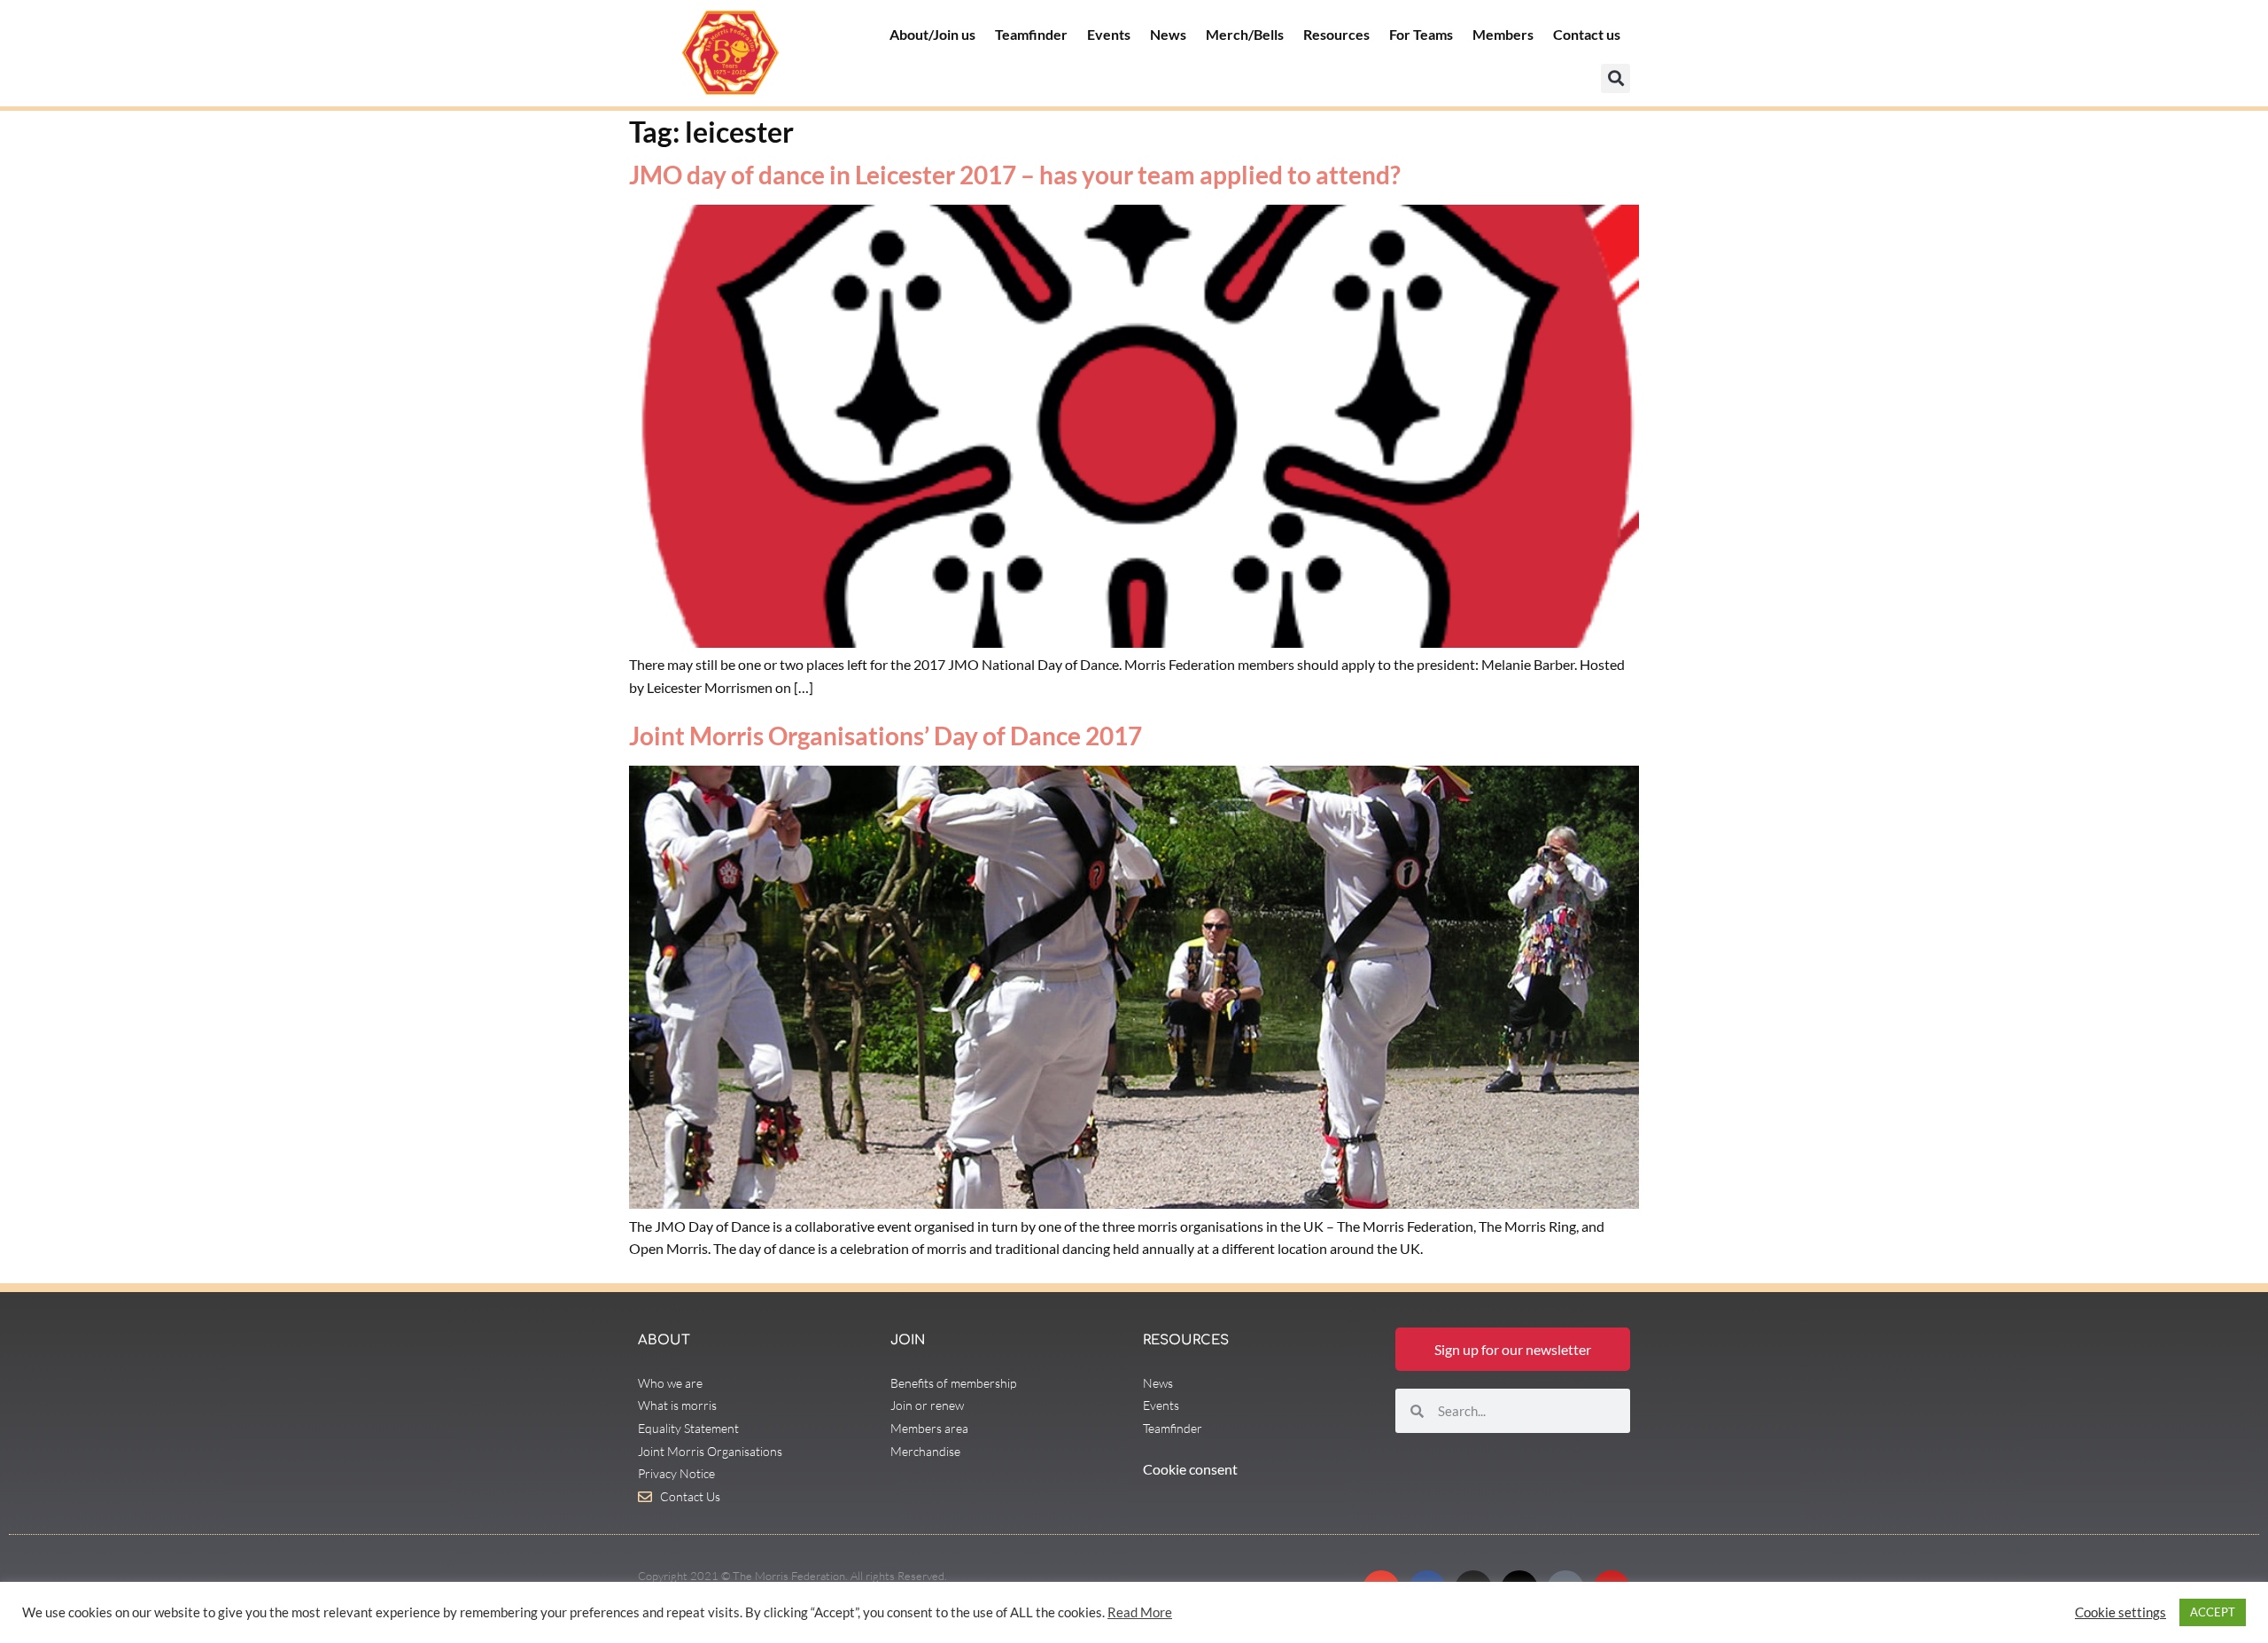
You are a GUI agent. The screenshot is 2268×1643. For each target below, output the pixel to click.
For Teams (1421, 34)
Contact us (1587, 34)
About (664, 1340)
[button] (1616, 78)
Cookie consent (1190, 1469)
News (1168, 34)
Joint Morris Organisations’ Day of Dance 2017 (885, 736)
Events (1109, 34)
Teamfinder (1031, 34)
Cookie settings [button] (2120, 1612)
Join (908, 1340)
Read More (1140, 1612)
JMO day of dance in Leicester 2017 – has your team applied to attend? (1015, 175)
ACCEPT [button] (2213, 1612)
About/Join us (932, 34)
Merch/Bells (1245, 34)
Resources (1336, 34)
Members (1503, 34)
